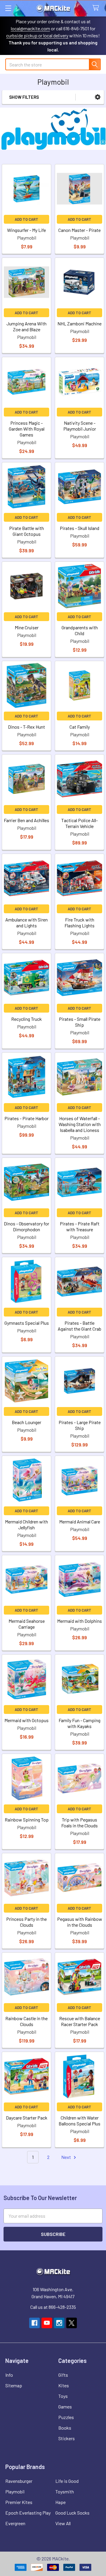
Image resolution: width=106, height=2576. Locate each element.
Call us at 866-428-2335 (53, 2307)
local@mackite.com (30, 28)
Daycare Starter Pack (27, 2118)
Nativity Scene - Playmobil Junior (80, 426)
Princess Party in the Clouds (26, 1922)
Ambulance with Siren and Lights (26, 922)
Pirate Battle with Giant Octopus (26, 531)
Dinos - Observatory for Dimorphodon (26, 1226)
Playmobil (15, 2491)
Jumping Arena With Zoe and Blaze (26, 326)
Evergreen (15, 2523)
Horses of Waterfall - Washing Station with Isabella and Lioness (80, 1124)
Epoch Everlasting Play (28, 2513)
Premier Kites (19, 2502)
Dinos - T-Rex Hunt (26, 727)
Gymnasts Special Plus (27, 1323)
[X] (72, 2323)
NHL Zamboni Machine (79, 323)
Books (65, 2428)
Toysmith (65, 2491)
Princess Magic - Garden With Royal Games (27, 429)
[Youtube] (47, 2323)
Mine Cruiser (27, 627)
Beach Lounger (26, 1422)
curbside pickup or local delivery (37, 35)
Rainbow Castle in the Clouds (26, 2021)
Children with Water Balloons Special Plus (79, 2121)
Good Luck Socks (72, 2513)
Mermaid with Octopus (26, 1720)
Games (65, 2407)
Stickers (67, 2438)
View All (63, 2523)
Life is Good (67, 2481)
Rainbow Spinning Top (27, 1820)
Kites (64, 2385)
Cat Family (80, 727)
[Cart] (97, 8)
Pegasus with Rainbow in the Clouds (80, 1922)
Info (9, 2375)
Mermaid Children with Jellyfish (26, 1524)
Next (67, 2157)
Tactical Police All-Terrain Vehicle (79, 823)
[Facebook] (34, 2323)
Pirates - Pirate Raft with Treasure (80, 1226)
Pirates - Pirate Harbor (26, 1118)
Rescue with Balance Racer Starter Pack (80, 2021)
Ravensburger (19, 2481)
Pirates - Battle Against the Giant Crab (79, 1326)
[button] (98, 97)
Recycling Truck (26, 1019)
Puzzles (66, 2417)
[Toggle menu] (8, 8)
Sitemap (14, 2385)
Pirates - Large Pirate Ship (80, 1425)
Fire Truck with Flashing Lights (79, 922)
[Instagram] (59, 2323)
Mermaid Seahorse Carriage (27, 1624)
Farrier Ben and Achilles (26, 820)
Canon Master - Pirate (79, 230)
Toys (63, 2396)
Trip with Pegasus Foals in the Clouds (79, 1823)
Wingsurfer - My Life (26, 230)
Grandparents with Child (80, 630)
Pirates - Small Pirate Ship (80, 1022)
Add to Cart (26, 219)
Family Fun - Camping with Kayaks (79, 1723)
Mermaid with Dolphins (79, 1621)
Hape (61, 2502)
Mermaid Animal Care (80, 1522)
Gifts (63, 2375)
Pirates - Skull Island (79, 528)
